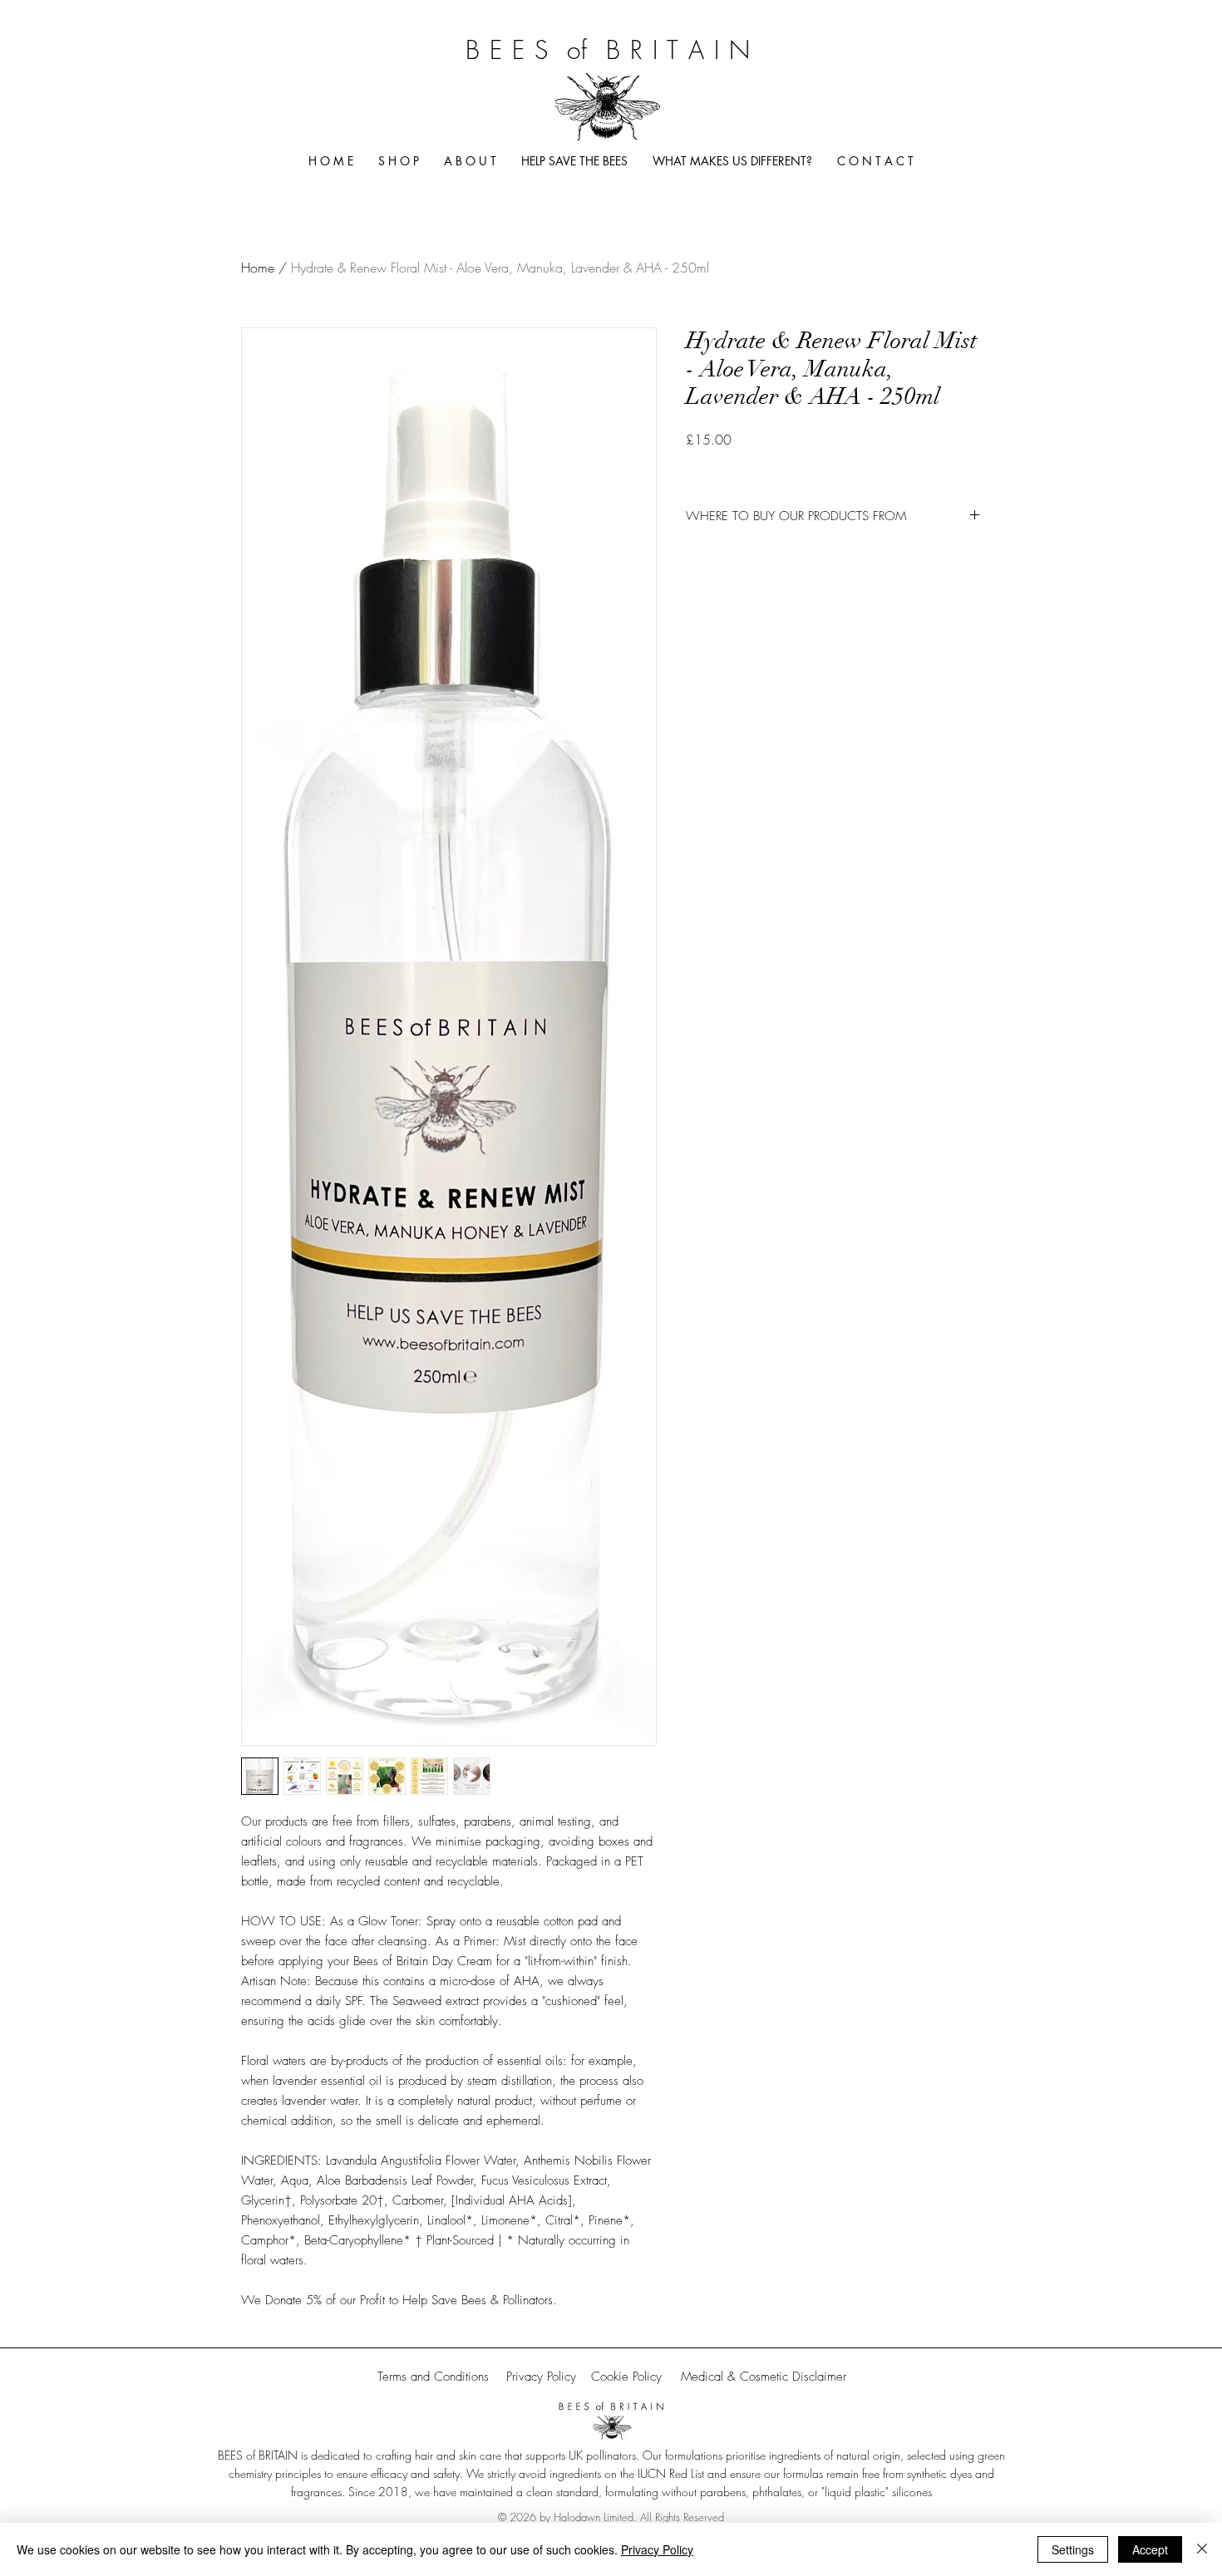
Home (258, 268)
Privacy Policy (657, 2549)
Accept (1150, 2549)
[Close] (1202, 2549)
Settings (1073, 2549)
